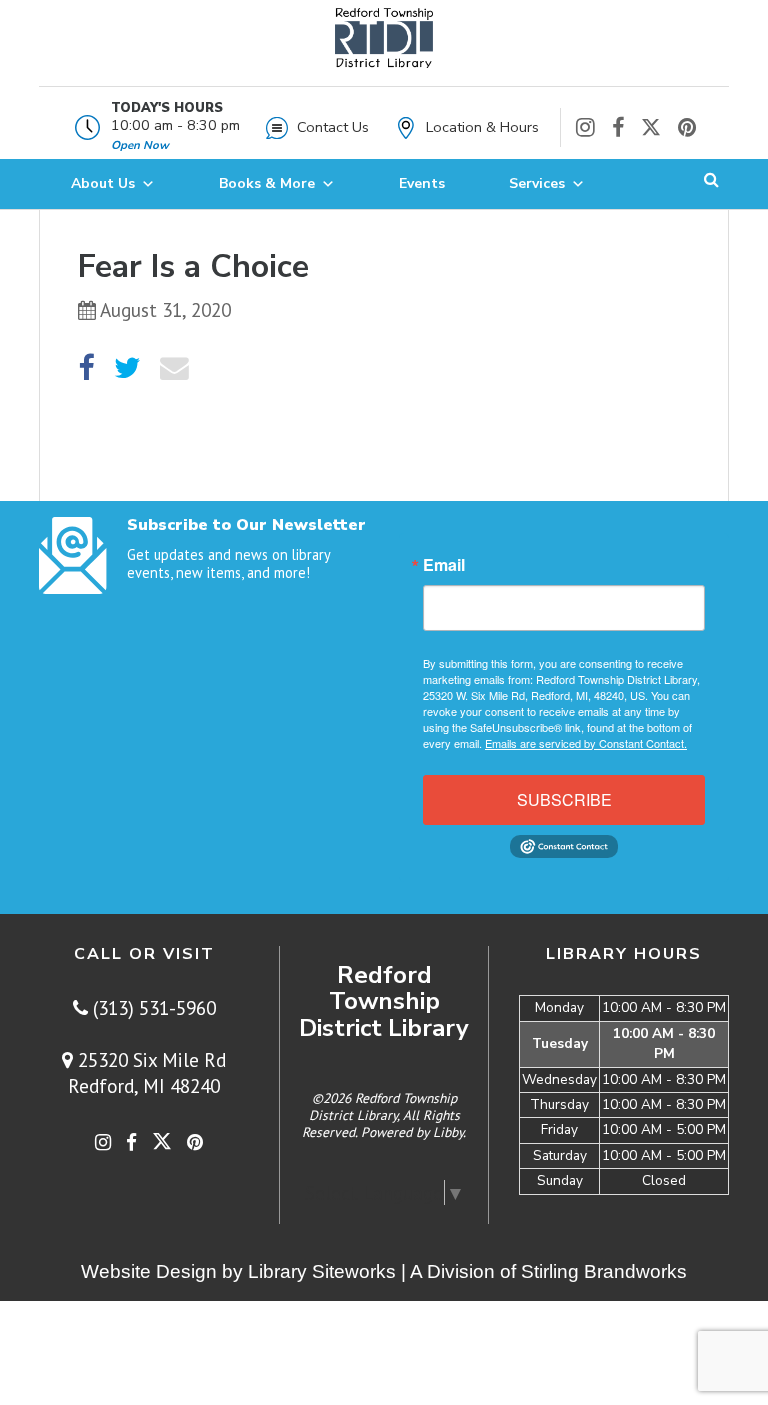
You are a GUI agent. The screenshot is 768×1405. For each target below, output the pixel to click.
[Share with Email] (174, 368)
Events (422, 183)
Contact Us (333, 127)
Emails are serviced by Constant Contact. (586, 743)
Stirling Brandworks (604, 1271)
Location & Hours (482, 127)
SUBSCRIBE (564, 799)
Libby (448, 1132)
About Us (103, 183)
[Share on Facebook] (86, 368)
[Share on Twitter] (127, 368)
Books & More (267, 183)
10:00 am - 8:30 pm (175, 125)
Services (537, 183)
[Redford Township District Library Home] (384, 48)
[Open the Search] (711, 184)
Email (444, 565)
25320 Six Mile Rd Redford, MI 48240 (147, 1072)
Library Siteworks (322, 1271)
